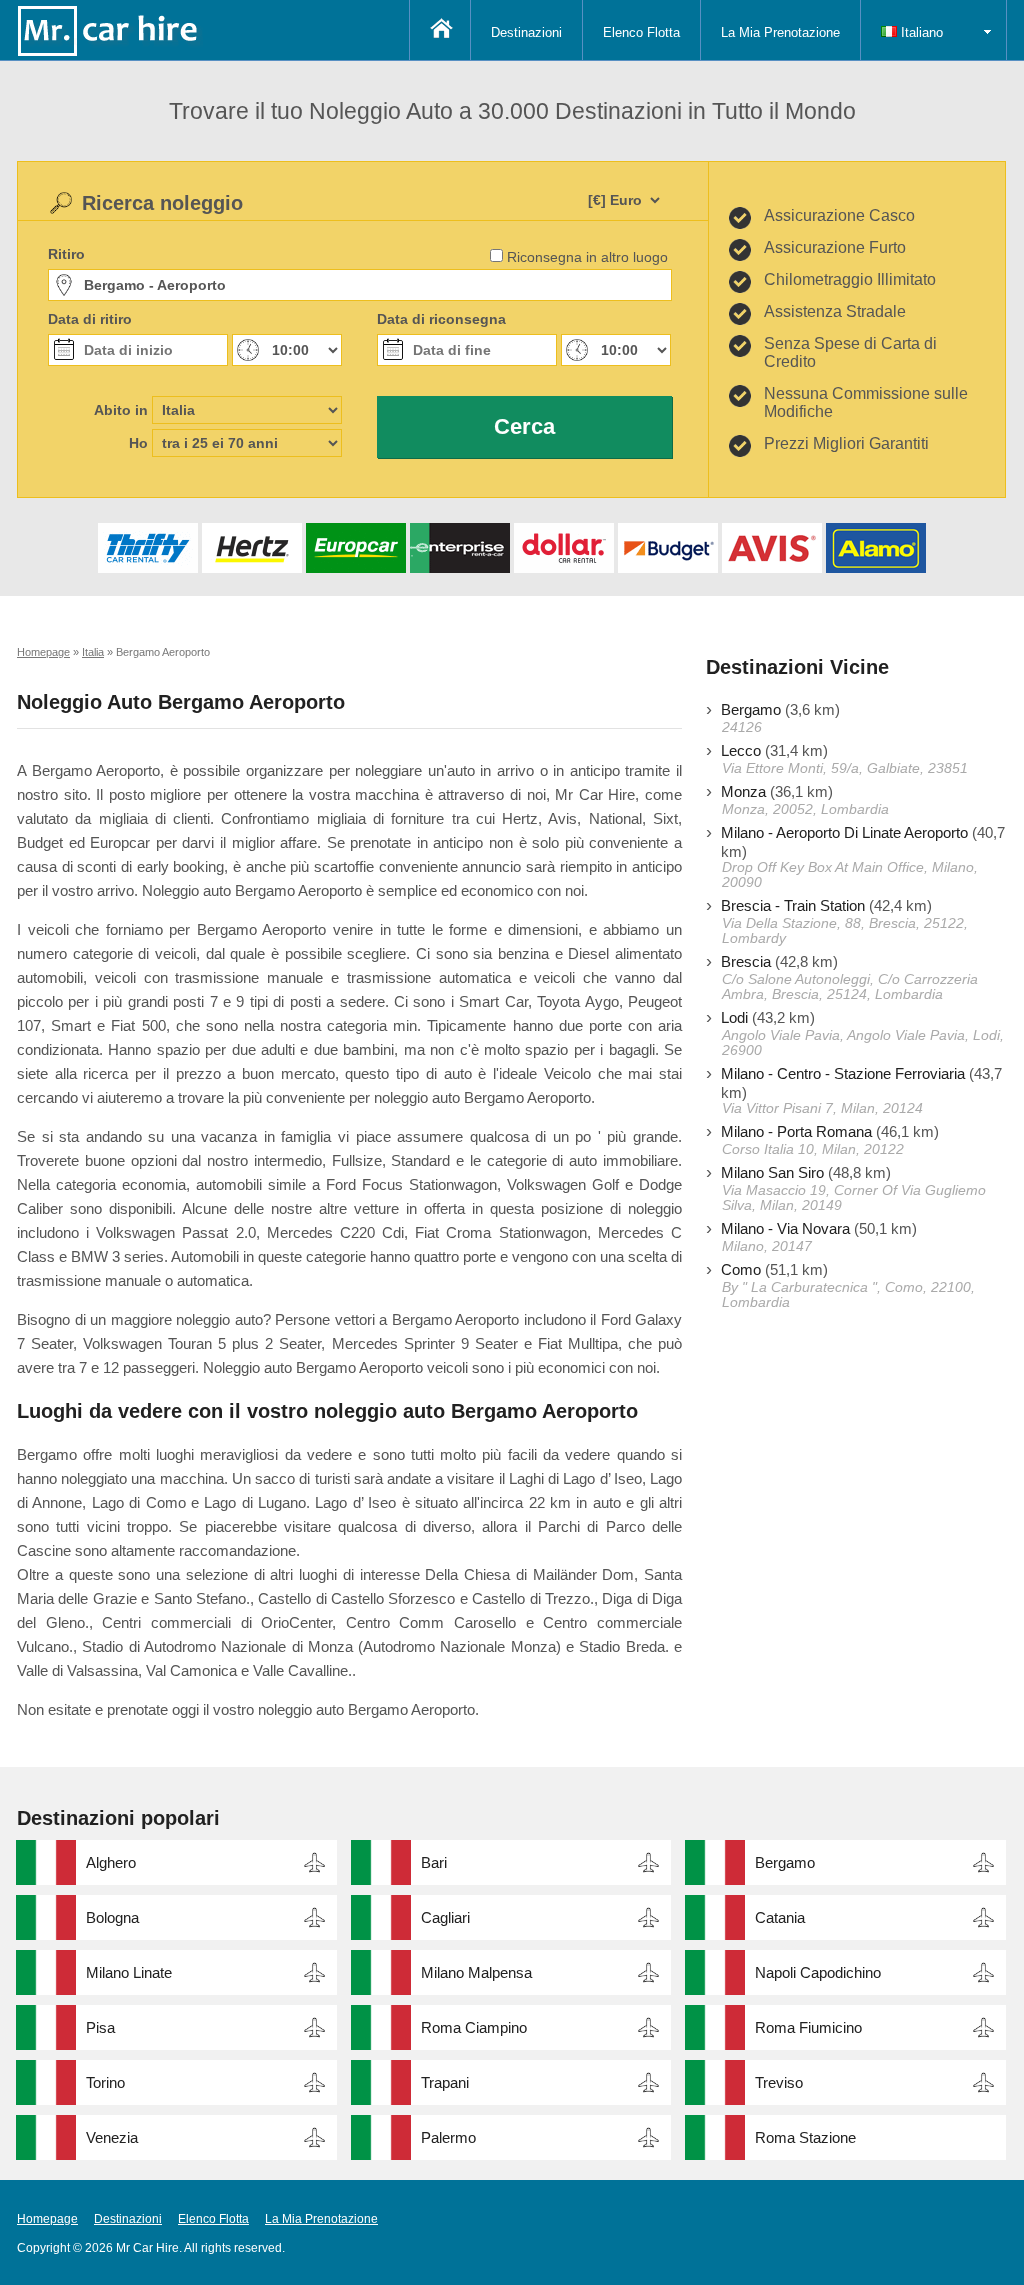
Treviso (779, 2082)
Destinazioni (526, 32)
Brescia (746, 961)
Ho (138, 443)
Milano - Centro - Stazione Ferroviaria (843, 1073)
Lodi (734, 1017)
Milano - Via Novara (785, 1228)
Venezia (112, 2137)
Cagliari (445, 1917)
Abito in (121, 410)
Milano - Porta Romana (796, 1131)
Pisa (100, 2027)
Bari (434, 1862)
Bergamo (751, 709)
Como (741, 1269)
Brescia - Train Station (793, 905)
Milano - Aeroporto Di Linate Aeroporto (844, 832)
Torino (105, 2082)
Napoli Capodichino (818, 1972)
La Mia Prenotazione (780, 32)
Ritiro (66, 254)
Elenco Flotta (641, 32)
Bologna (112, 1917)
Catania (780, 1917)
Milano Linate (129, 1972)
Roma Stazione (805, 2137)
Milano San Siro (772, 1172)
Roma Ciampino (474, 2027)
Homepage (47, 2219)
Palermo (448, 2137)
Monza (743, 791)
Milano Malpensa (476, 1972)
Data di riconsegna (441, 319)
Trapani (445, 2082)
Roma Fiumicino (808, 2027)
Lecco (741, 750)
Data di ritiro (90, 319)
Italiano (920, 32)
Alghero (111, 1862)
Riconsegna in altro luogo (587, 257)
